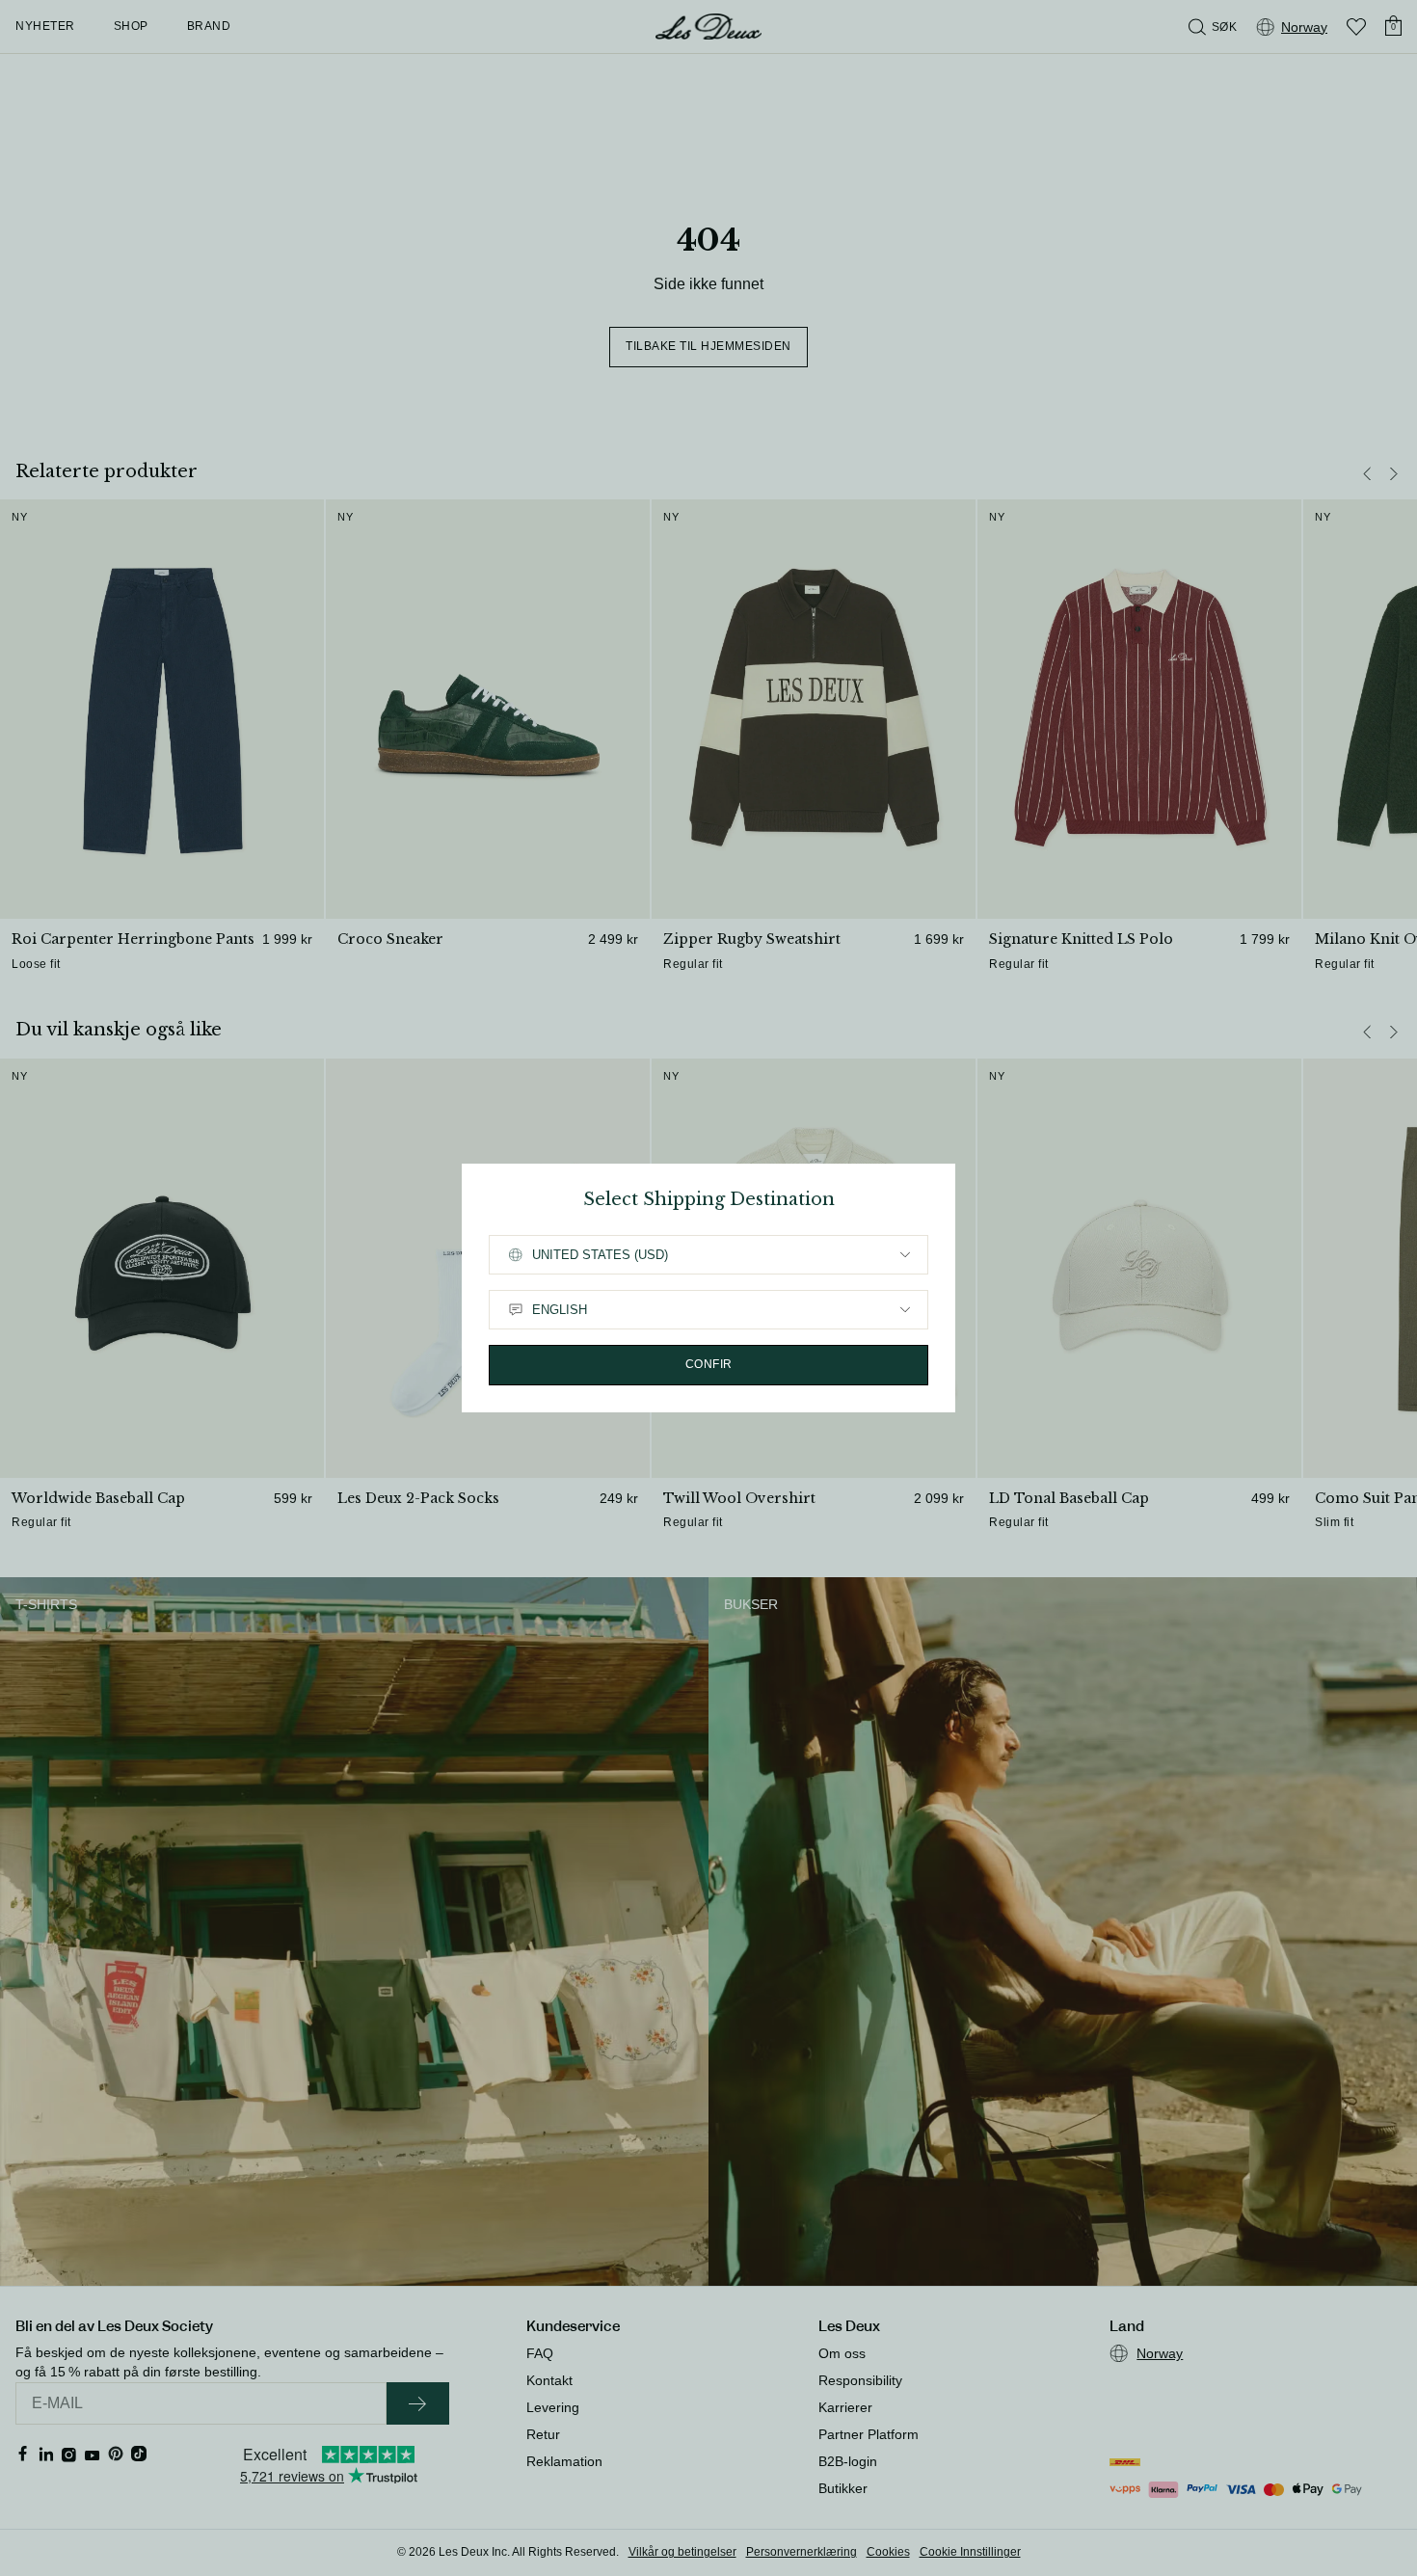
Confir (709, 1364)
